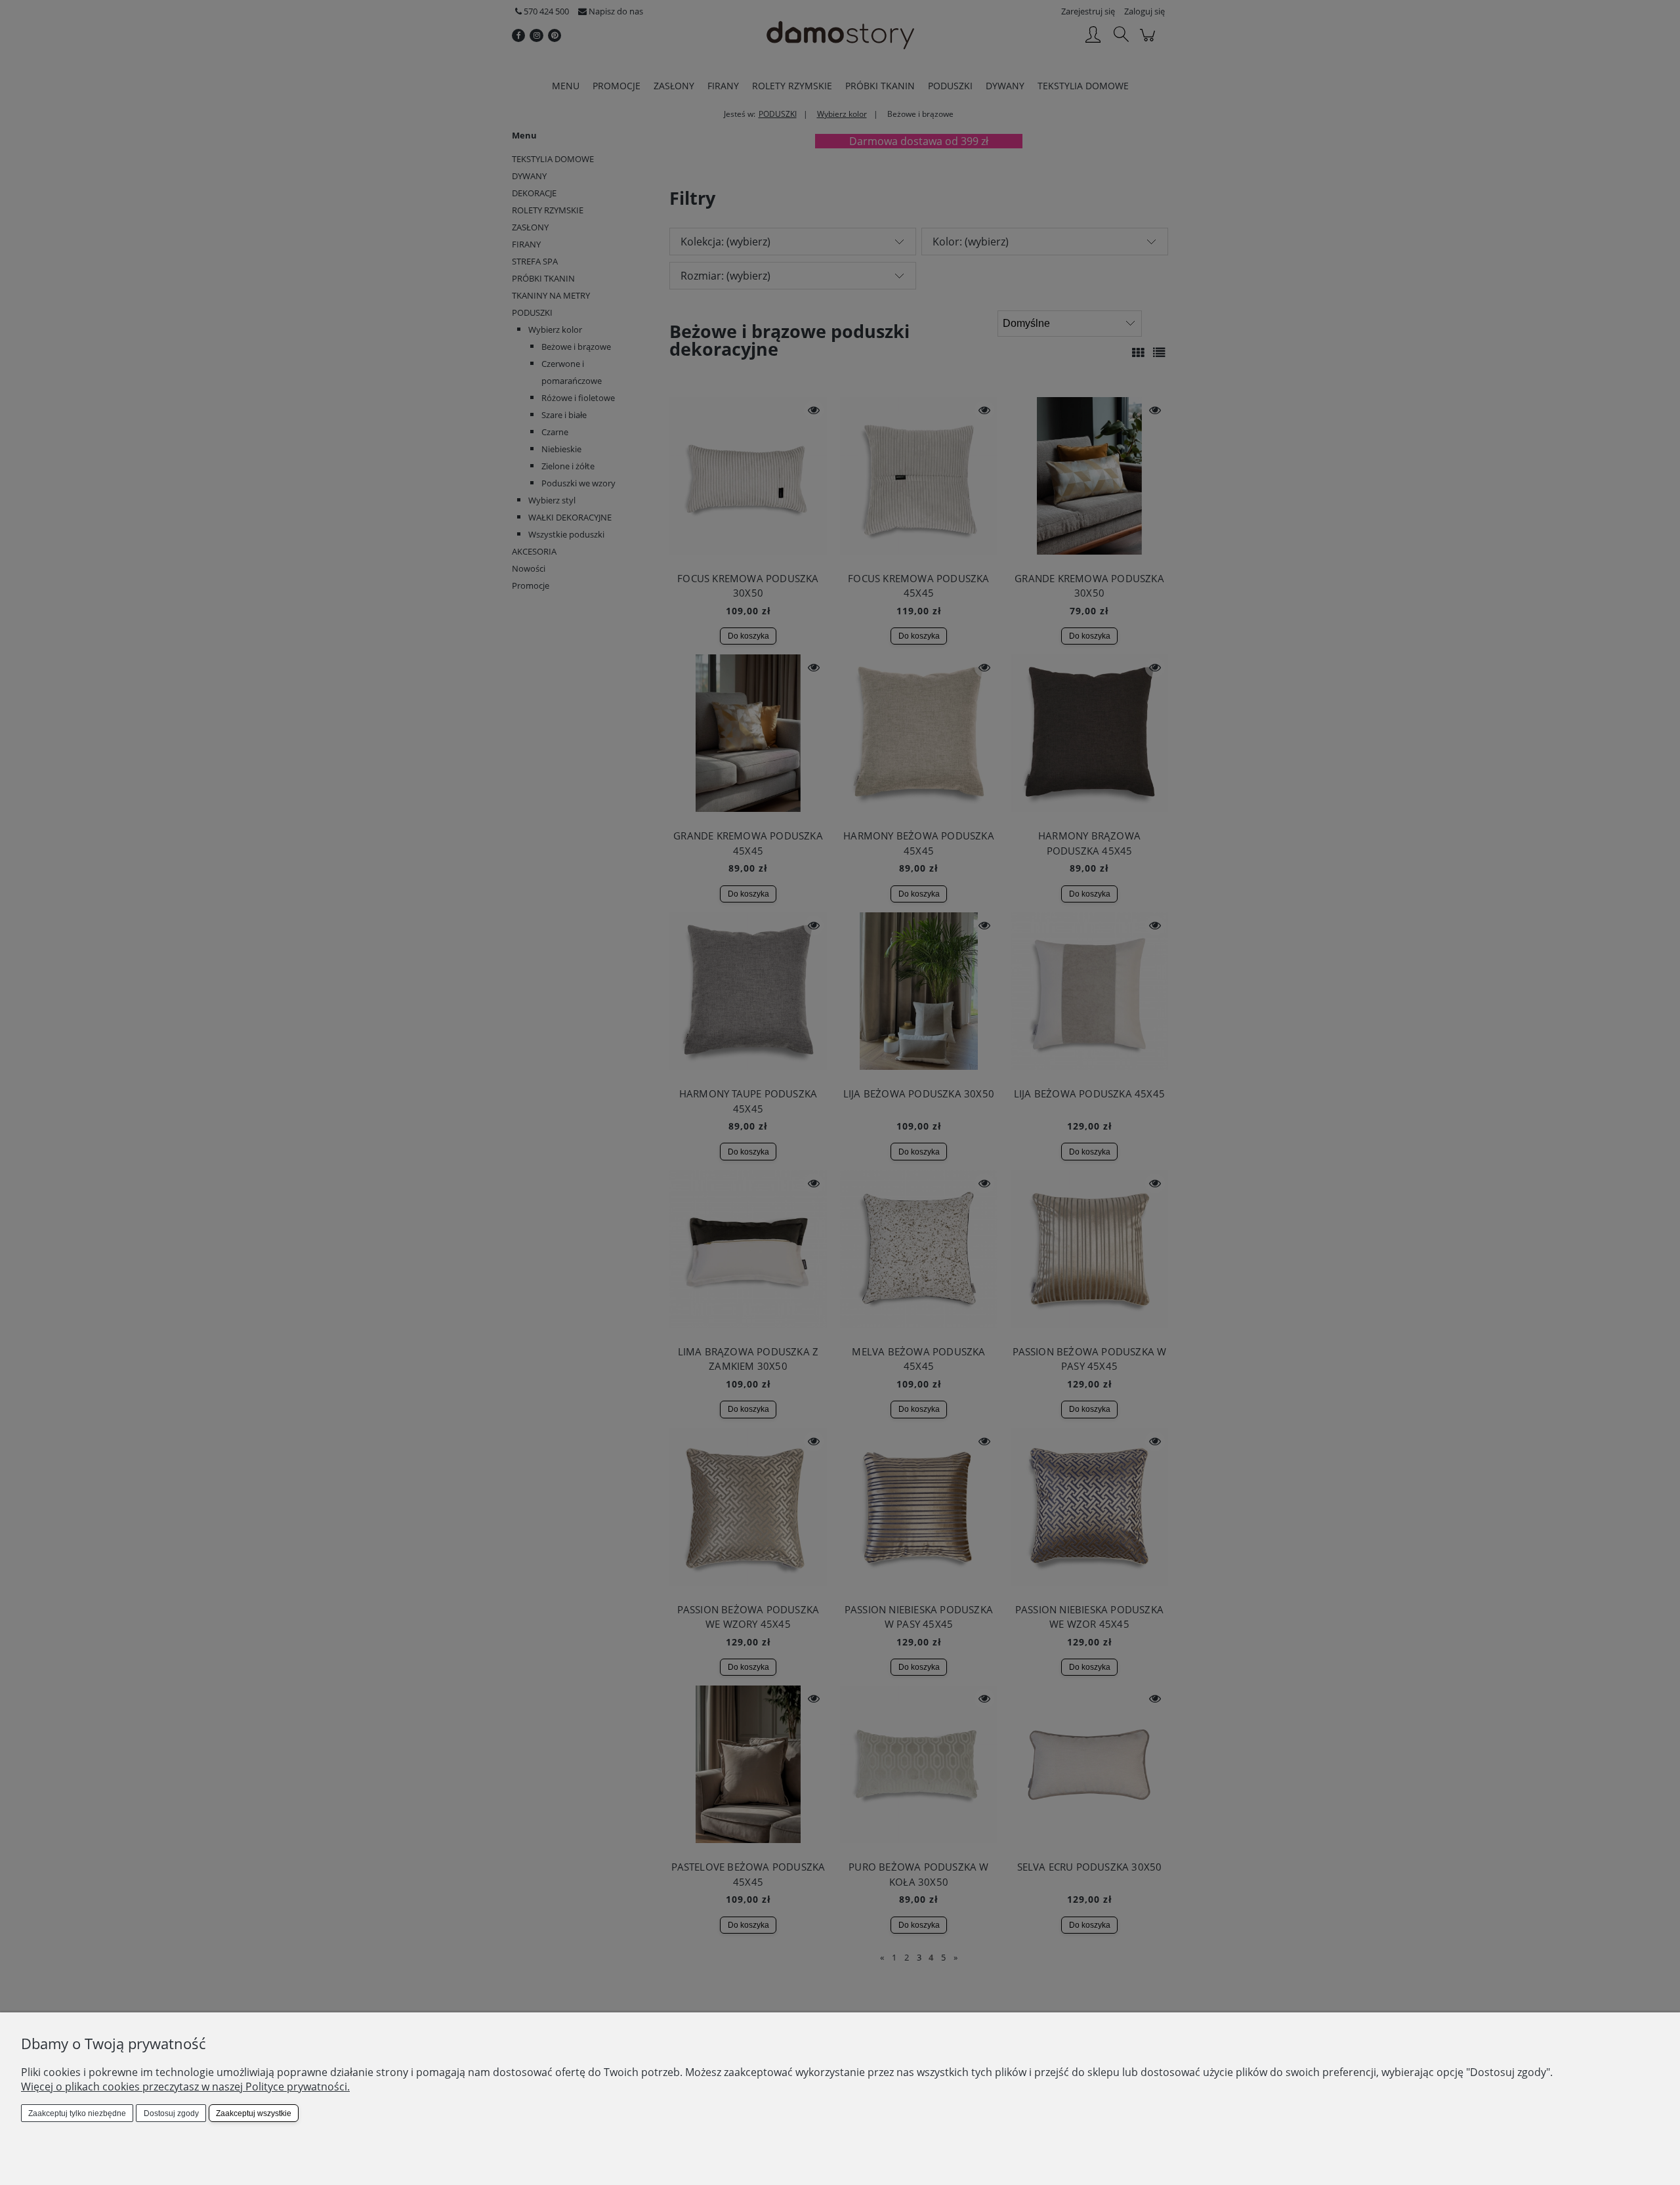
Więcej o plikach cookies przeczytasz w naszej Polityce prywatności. (185, 2087)
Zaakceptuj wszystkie (254, 2113)
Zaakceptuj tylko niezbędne (77, 2113)
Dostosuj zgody (171, 2113)
